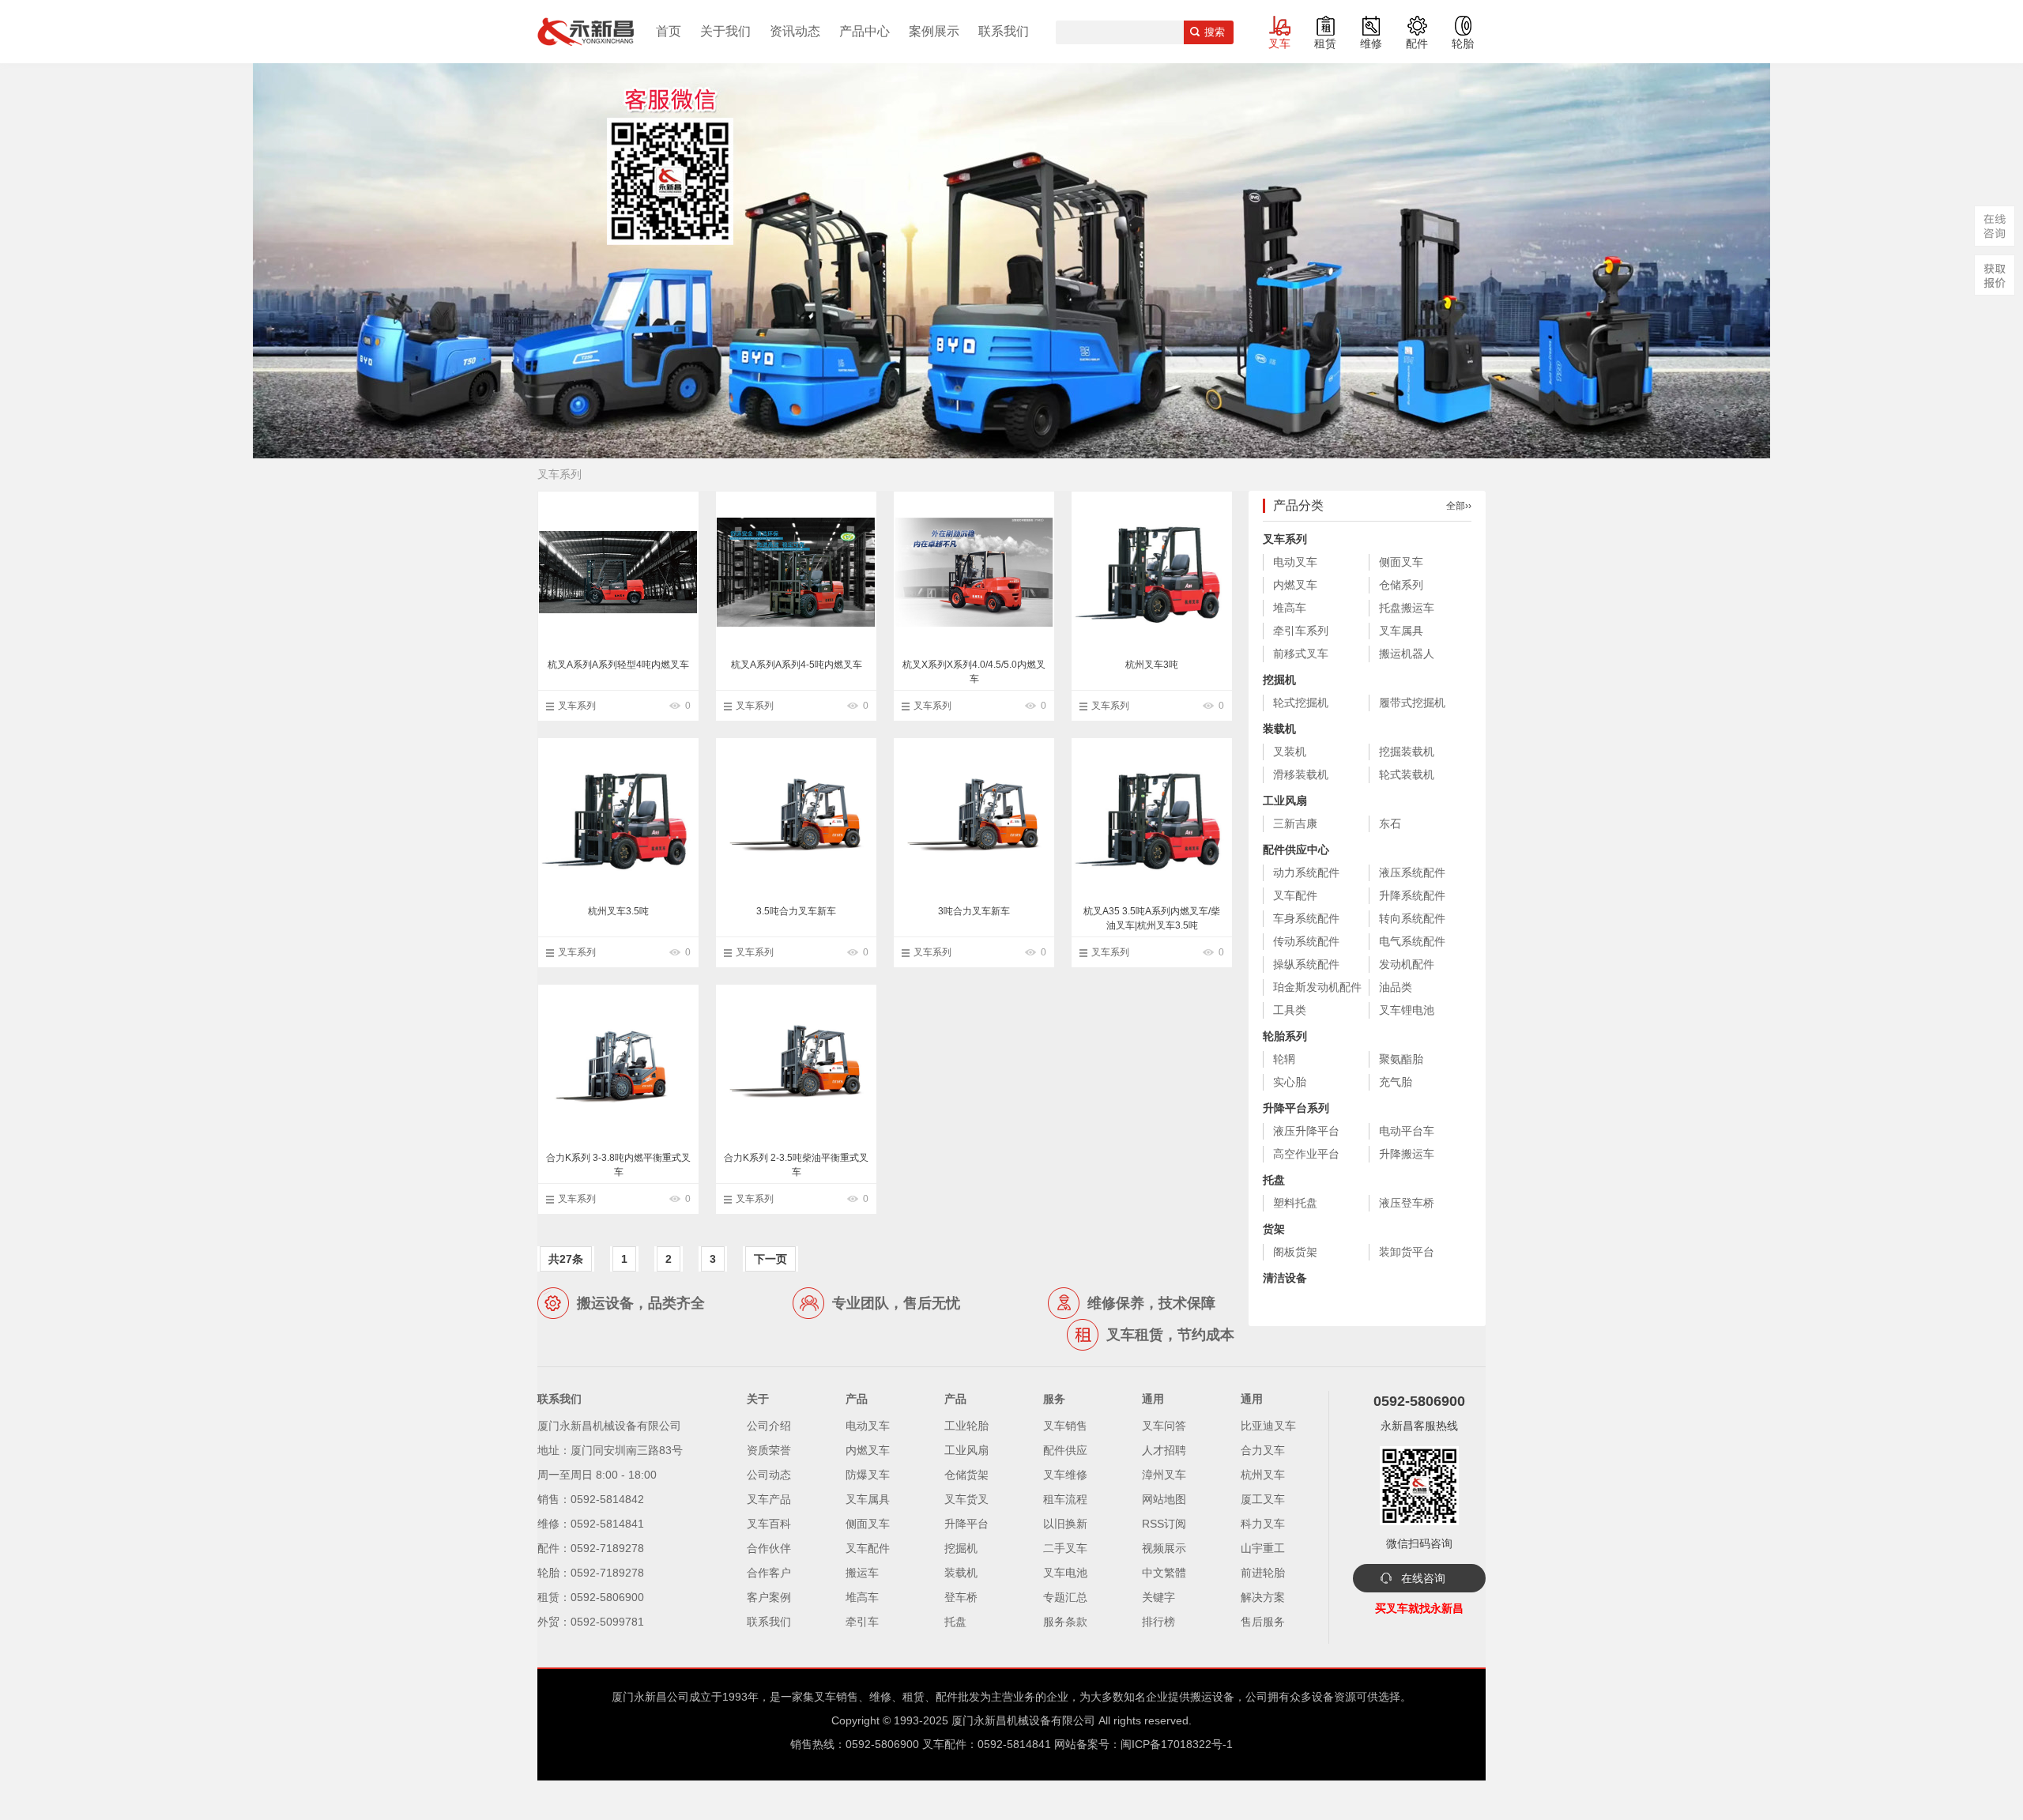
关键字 (1158, 1597)
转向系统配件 (1412, 918)
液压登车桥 (1407, 1203)
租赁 (1325, 43)
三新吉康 (1295, 823)
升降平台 (966, 1524)
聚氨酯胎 (1401, 1059)
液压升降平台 (1306, 1131)
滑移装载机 (1301, 774)
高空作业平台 (1306, 1154)
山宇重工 (1263, 1548)
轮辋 (1284, 1059)
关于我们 (725, 31)
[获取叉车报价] (1995, 275)
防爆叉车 (868, 1475)
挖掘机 (1279, 680)
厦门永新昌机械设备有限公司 (1023, 1720)
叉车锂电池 (1407, 1010)
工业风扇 (1285, 801)
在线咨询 (1423, 1578)
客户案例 (769, 1597)
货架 (1274, 1229)
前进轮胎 (1263, 1573)
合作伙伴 (769, 1548)
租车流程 (1065, 1499)
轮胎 (1463, 43)
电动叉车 (1295, 562)
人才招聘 (1164, 1450)
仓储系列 (1401, 585)
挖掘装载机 (1407, 752)
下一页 (770, 1259)
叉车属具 (1401, 631)
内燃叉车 (1295, 585)
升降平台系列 (1296, 1108)
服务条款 (1065, 1622)
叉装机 (1290, 752)
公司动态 (769, 1475)
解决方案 (1263, 1597)
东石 (1390, 823)
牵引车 (862, 1622)
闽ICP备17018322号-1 (1177, 1744)
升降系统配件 (1412, 895)
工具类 (1290, 1010)
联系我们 (1004, 31)
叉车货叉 (966, 1499)
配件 (1417, 43)
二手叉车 (1065, 1548)
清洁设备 (1285, 1278)
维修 (1371, 43)
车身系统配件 (1306, 918)
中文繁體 (1164, 1573)
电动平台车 (1407, 1131)
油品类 (1396, 987)
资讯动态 (795, 31)
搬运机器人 (1407, 654)
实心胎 (1290, 1082)
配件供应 (1065, 1450)
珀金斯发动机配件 (1317, 987)
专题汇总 (1065, 1597)
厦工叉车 (1263, 1499)
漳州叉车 (1164, 1475)
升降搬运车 (1407, 1154)
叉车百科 (769, 1524)
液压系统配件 (1412, 872)
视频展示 (1164, 1548)
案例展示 (934, 31)
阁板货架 (1295, 1252)
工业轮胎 (966, 1426)
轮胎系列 (1285, 1036)
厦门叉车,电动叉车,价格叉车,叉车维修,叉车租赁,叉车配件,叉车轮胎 (586, 32)
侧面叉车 (1401, 562)
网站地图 (1164, 1499)
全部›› (1459, 506)
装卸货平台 (1407, 1252)
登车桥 (961, 1597)
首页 (669, 31)
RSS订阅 (1164, 1524)
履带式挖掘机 (1412, 703)
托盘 (1274, 1180)
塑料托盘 (1295, 1203)
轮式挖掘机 (1301, 703)
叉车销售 (1065, 1426)
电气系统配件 (1412, 941)
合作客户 (769, 1573)
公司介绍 (769, 1426)
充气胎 (1396, 1082)
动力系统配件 (1306, 872)
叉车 (1279, 43)
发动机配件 (1407, 964)
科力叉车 (1263, 1524)
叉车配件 (1295, 895)
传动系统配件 (1306, 941)
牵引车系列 (1301, 631)
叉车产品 (769, 1499)
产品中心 (865, 31)
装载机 (1279, 729)
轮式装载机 (1407, 774)
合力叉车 (1263, 1450)
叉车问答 (1164, 1426)
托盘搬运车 (1407, 608)
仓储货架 (966, 1475)
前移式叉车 (1301, 654)
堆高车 (1290, 608)
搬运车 (862, 1573)
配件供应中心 (1296, 850)
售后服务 (1263, 1622)
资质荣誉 (769, 1450)
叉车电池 (1065, 1573)
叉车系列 (577, 706)
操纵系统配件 (1306, 964)
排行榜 (1158, 1622)
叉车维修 (1065, 1475)
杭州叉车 (1263, 1475)
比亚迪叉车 (1268, 1426)
